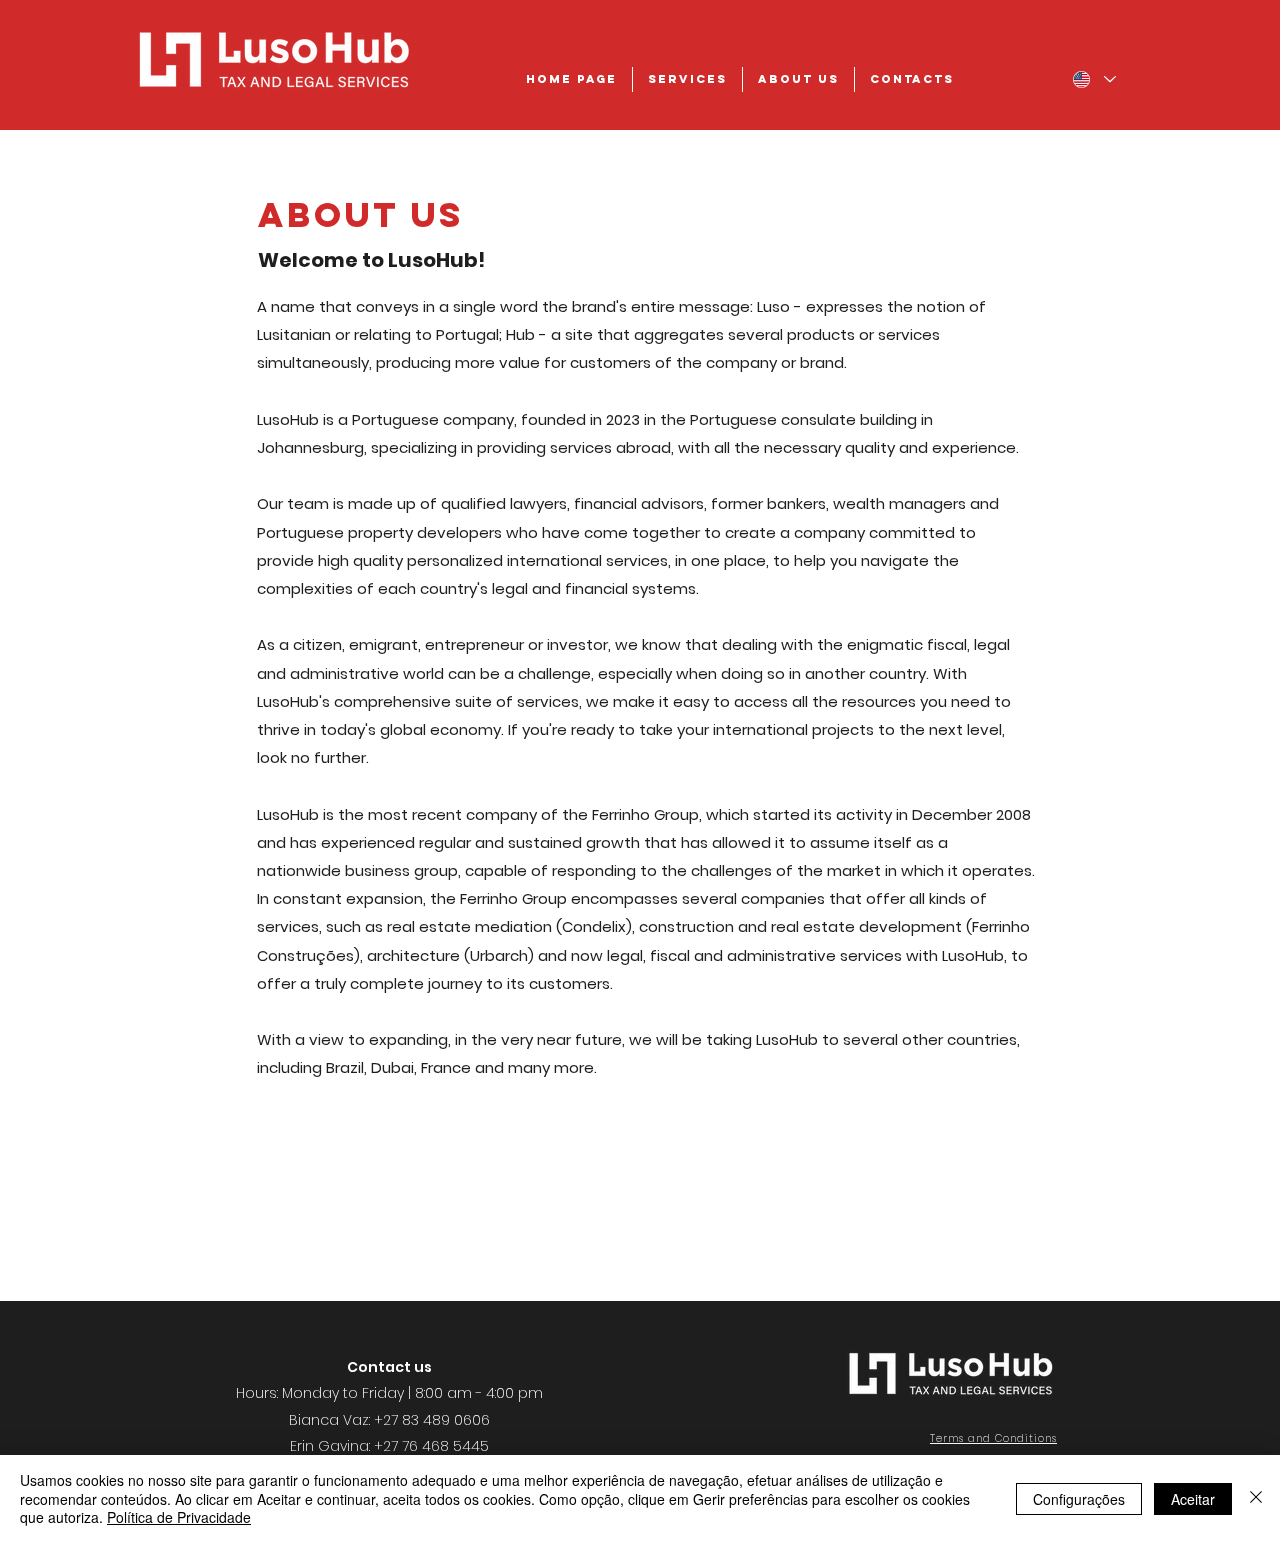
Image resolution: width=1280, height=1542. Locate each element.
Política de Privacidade (179, 1517)
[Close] (1256, 1498)
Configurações (1079, 1499)
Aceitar (1193, 1499)
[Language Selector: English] (1093, 79)
